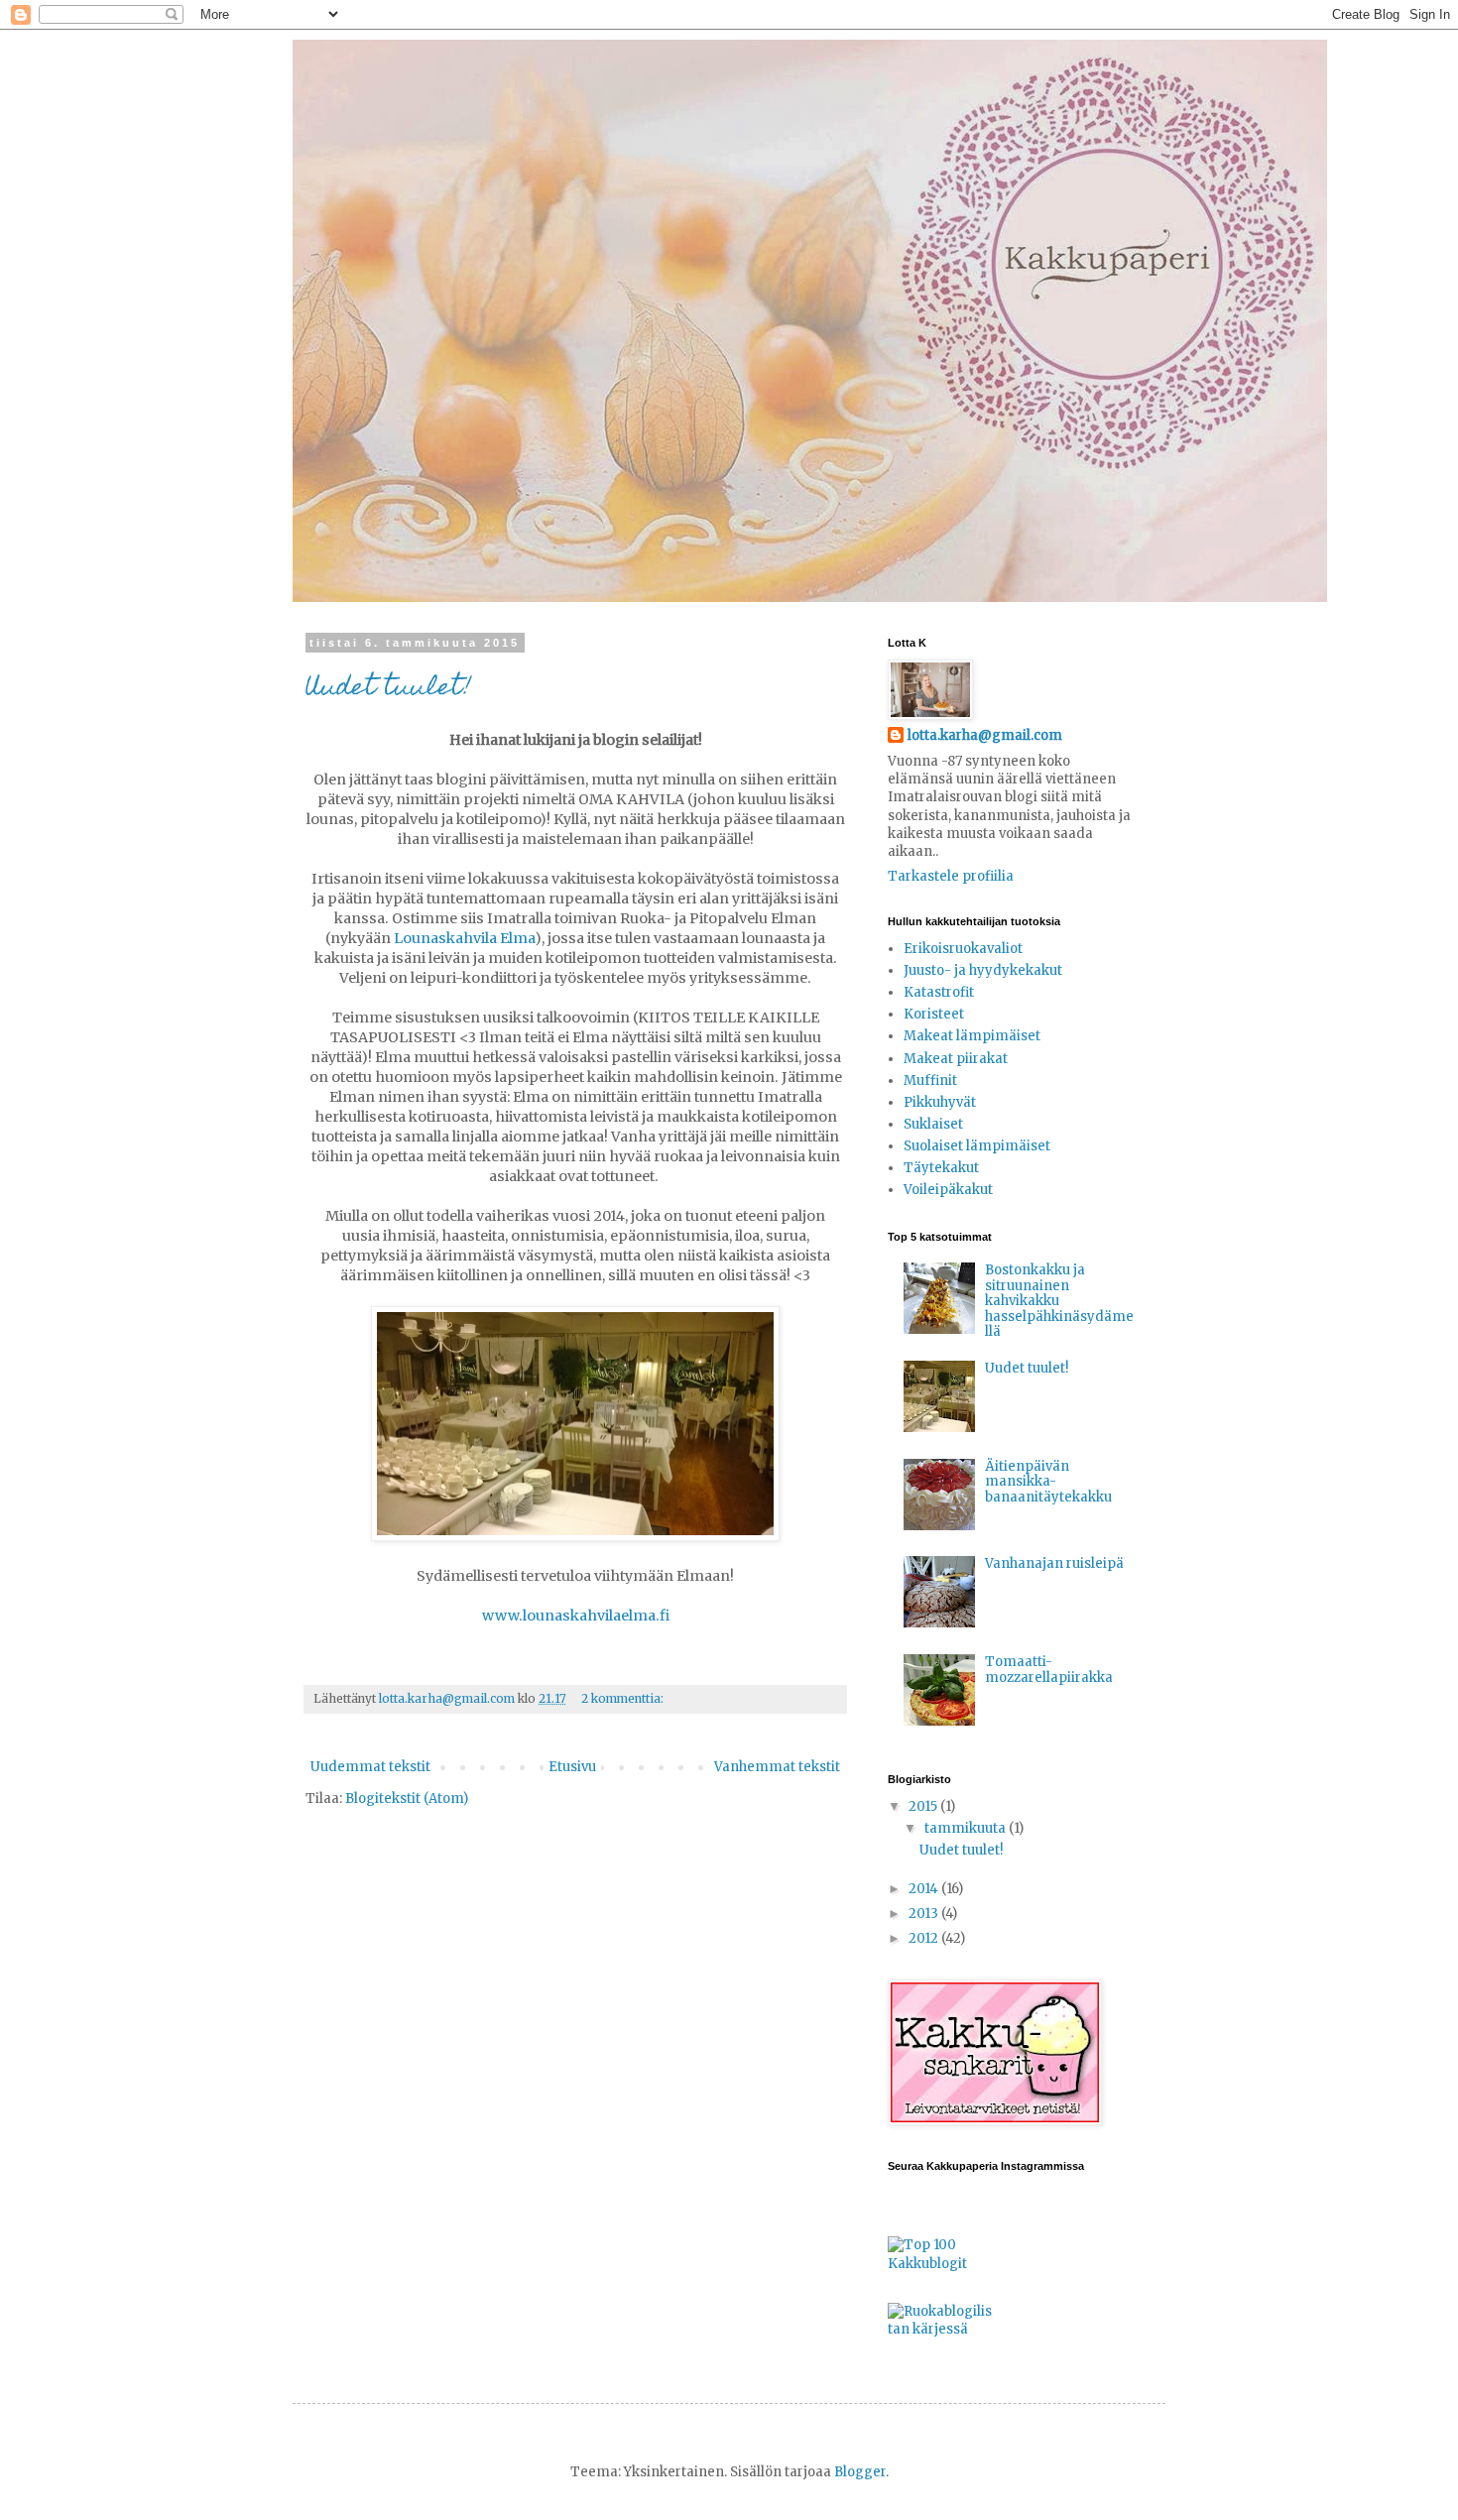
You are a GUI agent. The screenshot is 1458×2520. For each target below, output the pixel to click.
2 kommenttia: (624, 1698)
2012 (925, 1938)
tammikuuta (967, 1828)
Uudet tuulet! (388, 689)
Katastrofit (939, 992)
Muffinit (930, 1080)
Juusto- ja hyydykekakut (983, 970)
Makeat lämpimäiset (972, 1036)
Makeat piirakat (956, 1059)
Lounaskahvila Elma (464, 938)
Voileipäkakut (948, 1190)
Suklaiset (933, 1124)
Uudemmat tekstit (370, 1767)
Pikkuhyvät (940, 1102)
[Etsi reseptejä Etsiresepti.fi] (942, 2329)
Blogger (860, 2472)
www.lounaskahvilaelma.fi (576, 1616)
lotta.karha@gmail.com (985, 735)
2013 (925, 1914)
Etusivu (572, 1767)
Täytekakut (941, 1168)
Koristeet (934, 1014)
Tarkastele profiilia (951, 876)
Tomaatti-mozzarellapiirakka (1049, 1670)
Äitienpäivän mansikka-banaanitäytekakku (1048, 1482)
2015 (924, 1806)
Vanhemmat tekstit (777, 1767)
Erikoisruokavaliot (963, 949)
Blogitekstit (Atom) (407, 1799)
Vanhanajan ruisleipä (1054, 1563)
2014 (925, 1889)
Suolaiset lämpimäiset (977, 1146)
